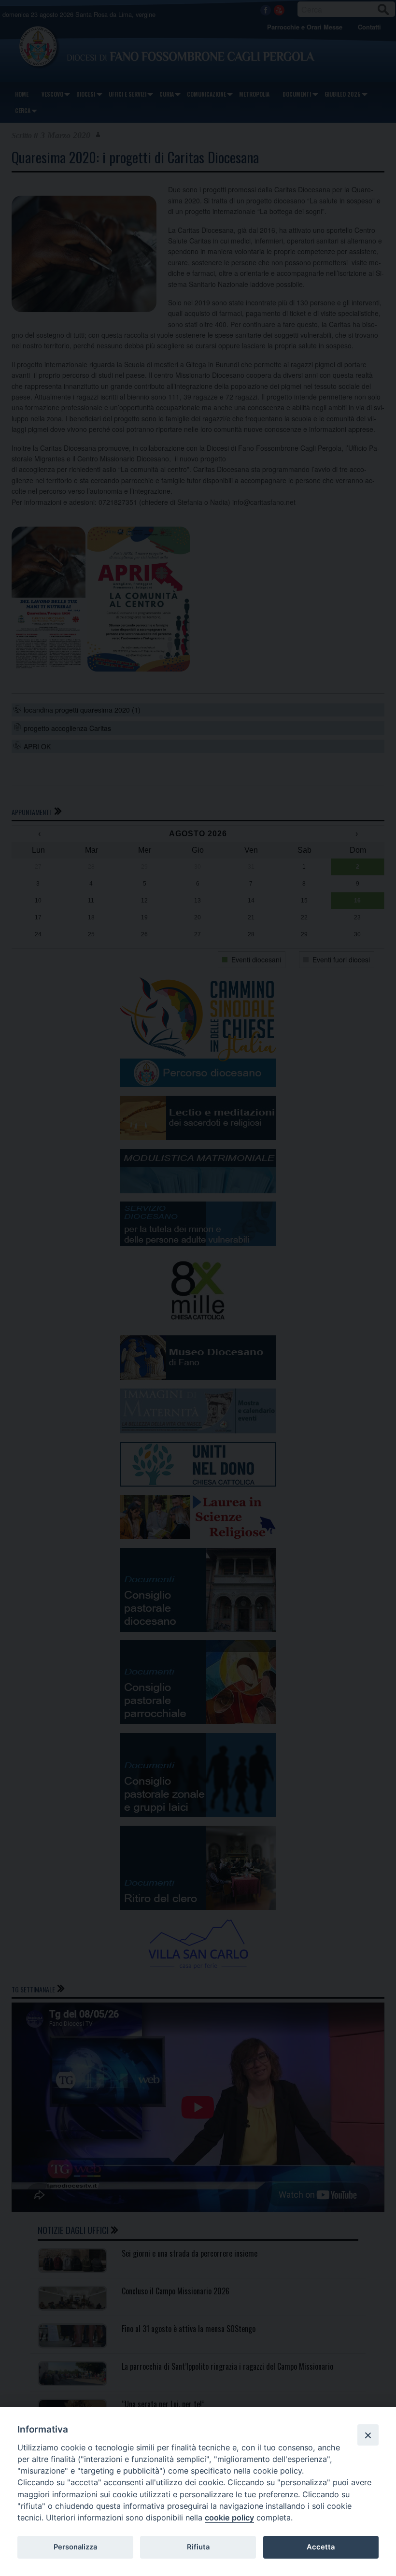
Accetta (321, 2547)
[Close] (368, 2435)
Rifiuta (198, 2547)
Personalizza (75, 2547)
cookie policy (229, 2518)
